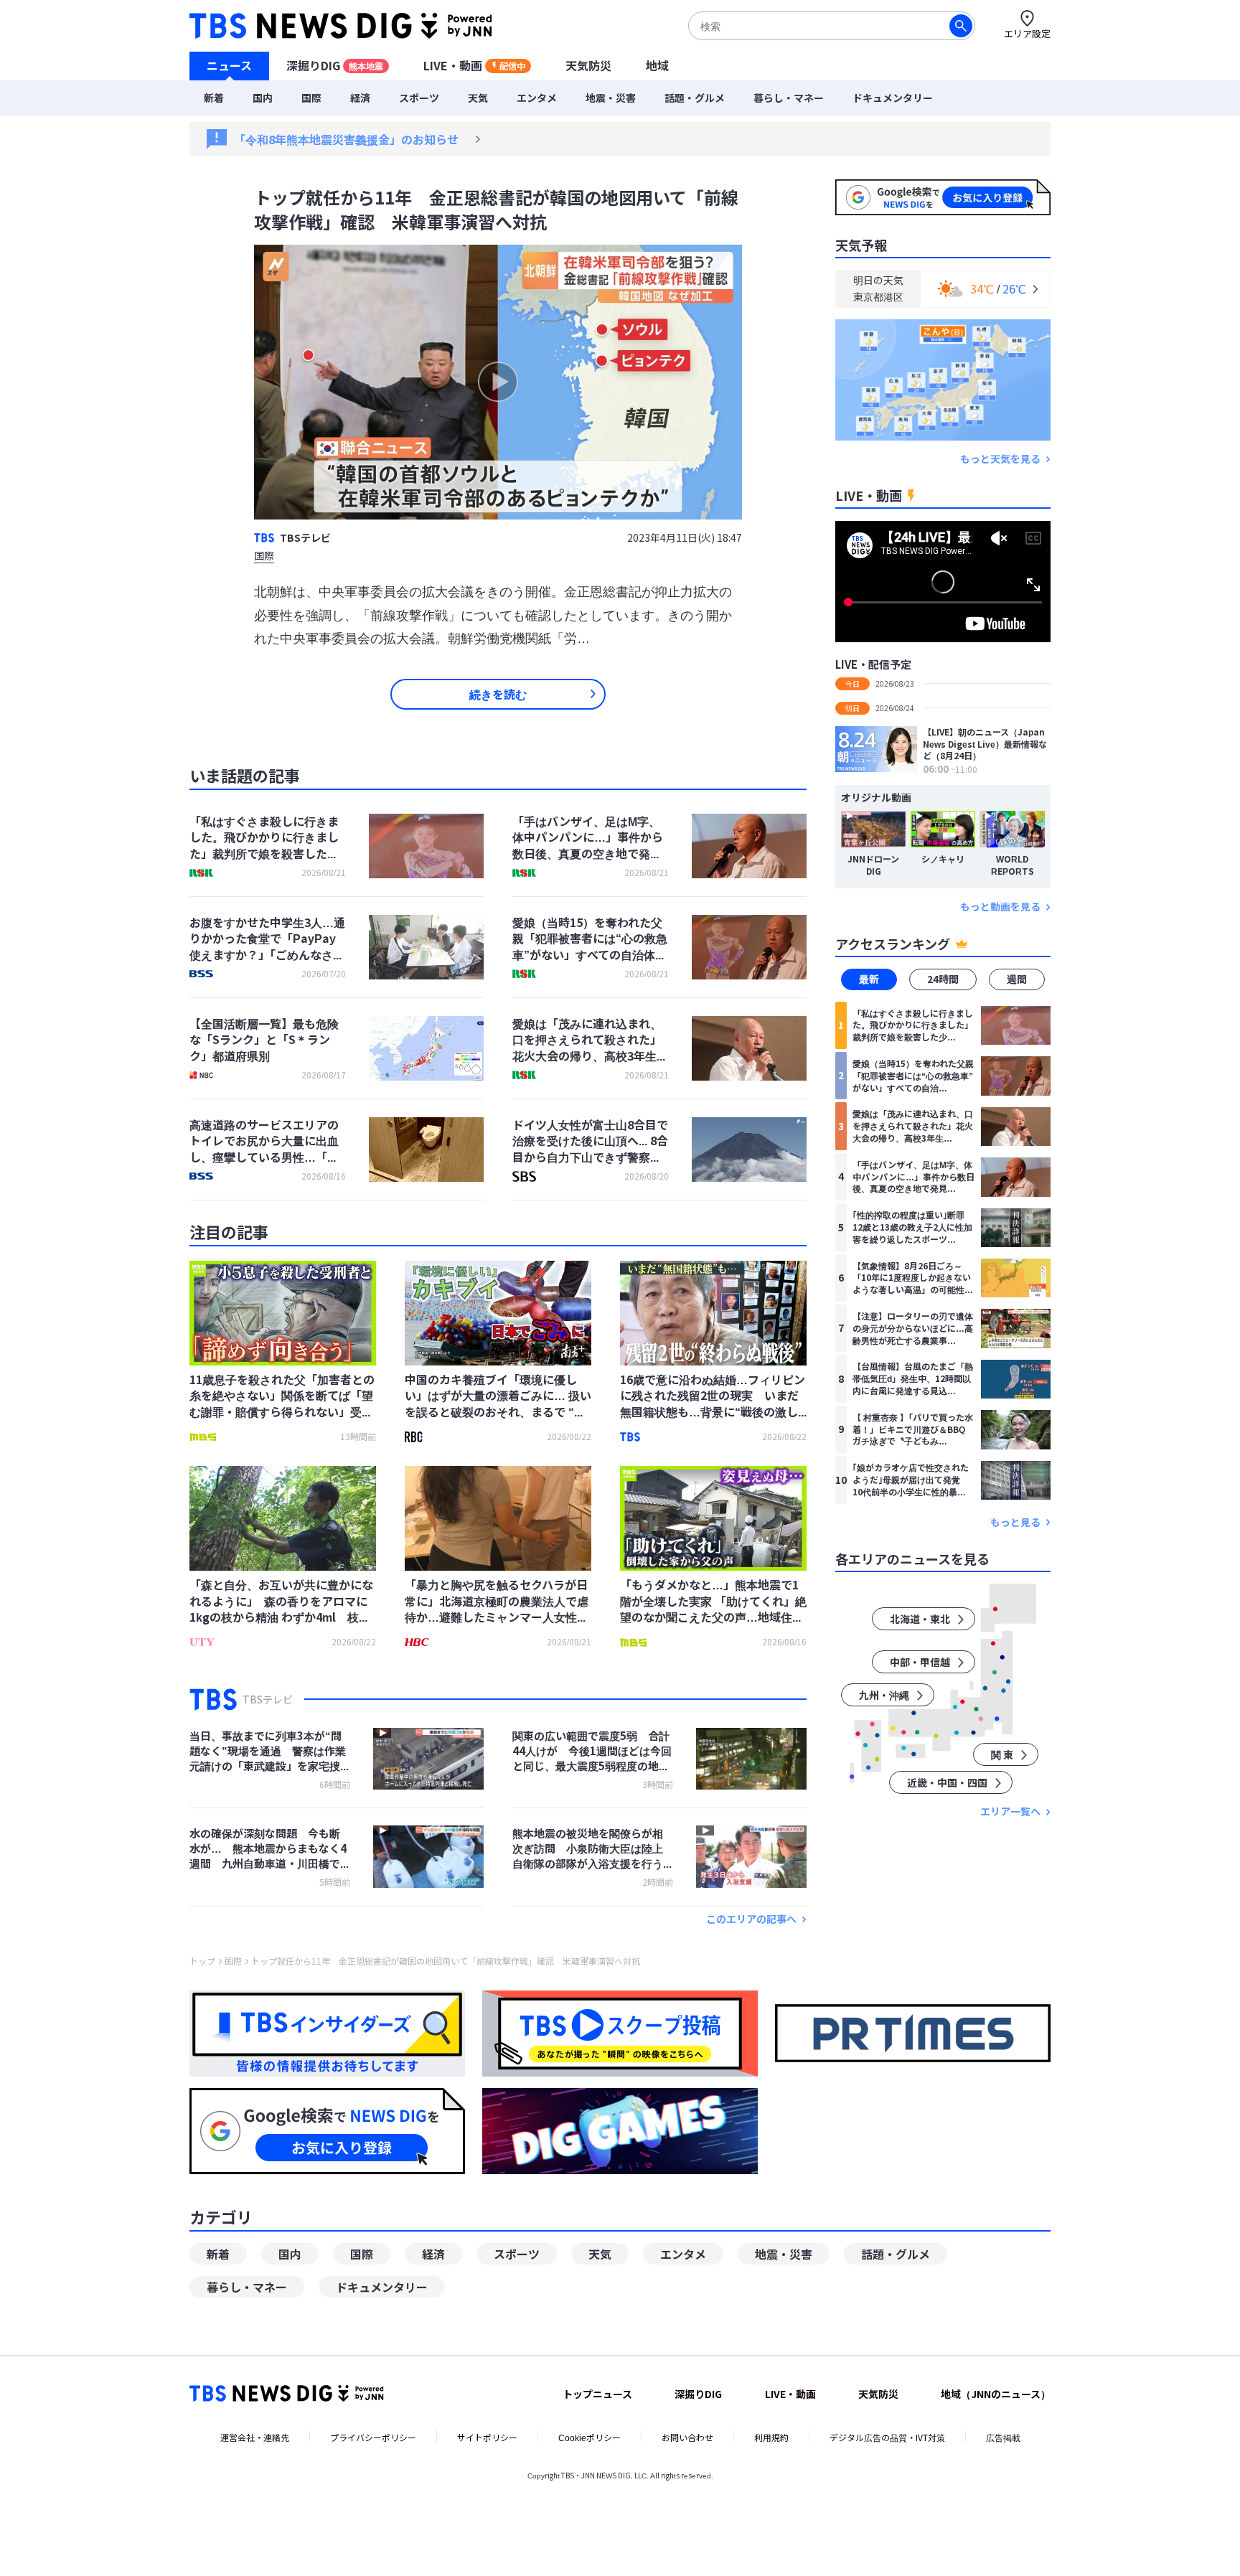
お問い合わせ (687, 2437)
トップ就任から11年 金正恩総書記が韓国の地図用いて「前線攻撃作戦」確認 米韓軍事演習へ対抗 (446, 1961)
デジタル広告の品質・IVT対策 (887, 2437)
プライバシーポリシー (373, 2437)
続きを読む (498, 694)
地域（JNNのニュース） (996, 2394)
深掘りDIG (335, 65)
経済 (360, 98)
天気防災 (588, 65)
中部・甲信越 (920, 1663)
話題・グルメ (695, 98)
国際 (311, 98)
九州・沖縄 (884, 1696)
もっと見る (1015, 1522)
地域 (657, 65)
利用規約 (771, 2437)
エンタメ (537, 98)
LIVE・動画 (474, 65)
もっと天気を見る (1000, 459)
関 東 (1002, 1755)
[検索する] (961, 26)
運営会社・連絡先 (255, 2437)
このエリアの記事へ (751, 1919)
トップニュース (597, 2394)
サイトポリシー (487, 2437)
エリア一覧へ (1010, 1812)
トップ (202, 1961)
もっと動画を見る (1000, 907)
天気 (478, 98)
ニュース (229, 65)
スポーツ (419, 98)
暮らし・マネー (789, 98)
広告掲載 (1003, 2437)
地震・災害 (611, 98)
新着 (214, 98)
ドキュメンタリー (893, 98)
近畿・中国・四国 (947, 1783)
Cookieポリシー (590, 2437)
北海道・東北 (920, 1620)
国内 (263, 98)
